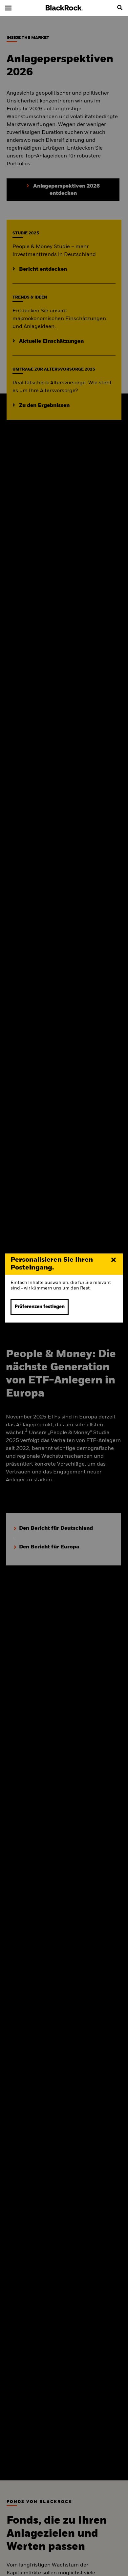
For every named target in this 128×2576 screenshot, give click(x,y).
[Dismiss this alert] (114, 1260)
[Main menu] (8, 8)
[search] (120, 8)
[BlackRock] (64, 8)
